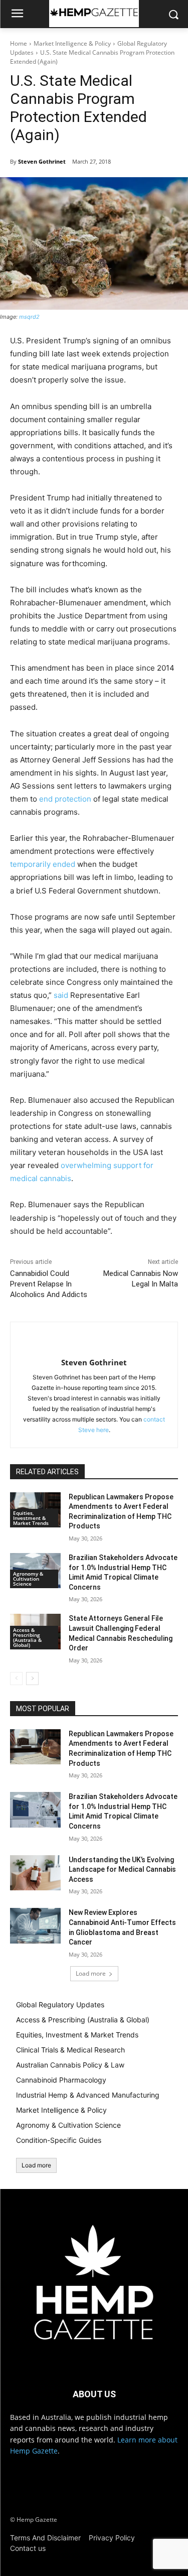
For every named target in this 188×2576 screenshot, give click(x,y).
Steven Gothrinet (42, 161)
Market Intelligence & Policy (72, 43)
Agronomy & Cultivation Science (28, 1579)
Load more (91, 1973)
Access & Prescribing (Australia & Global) (27, 1637)
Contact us (28, 2548)
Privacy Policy (112, 2538)
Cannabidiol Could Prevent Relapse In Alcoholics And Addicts (49, 1284)
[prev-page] (16, 1679)
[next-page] (32, 1679)
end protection (65, 799)
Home (19, 43)
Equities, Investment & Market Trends (31, 1518)
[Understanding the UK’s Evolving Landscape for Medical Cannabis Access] (35, 1873)
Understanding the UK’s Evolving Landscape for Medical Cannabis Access (122, 1870)
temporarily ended (43, 864)
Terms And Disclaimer (45, 2538)
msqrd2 (29, 317)
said (61, 995)
